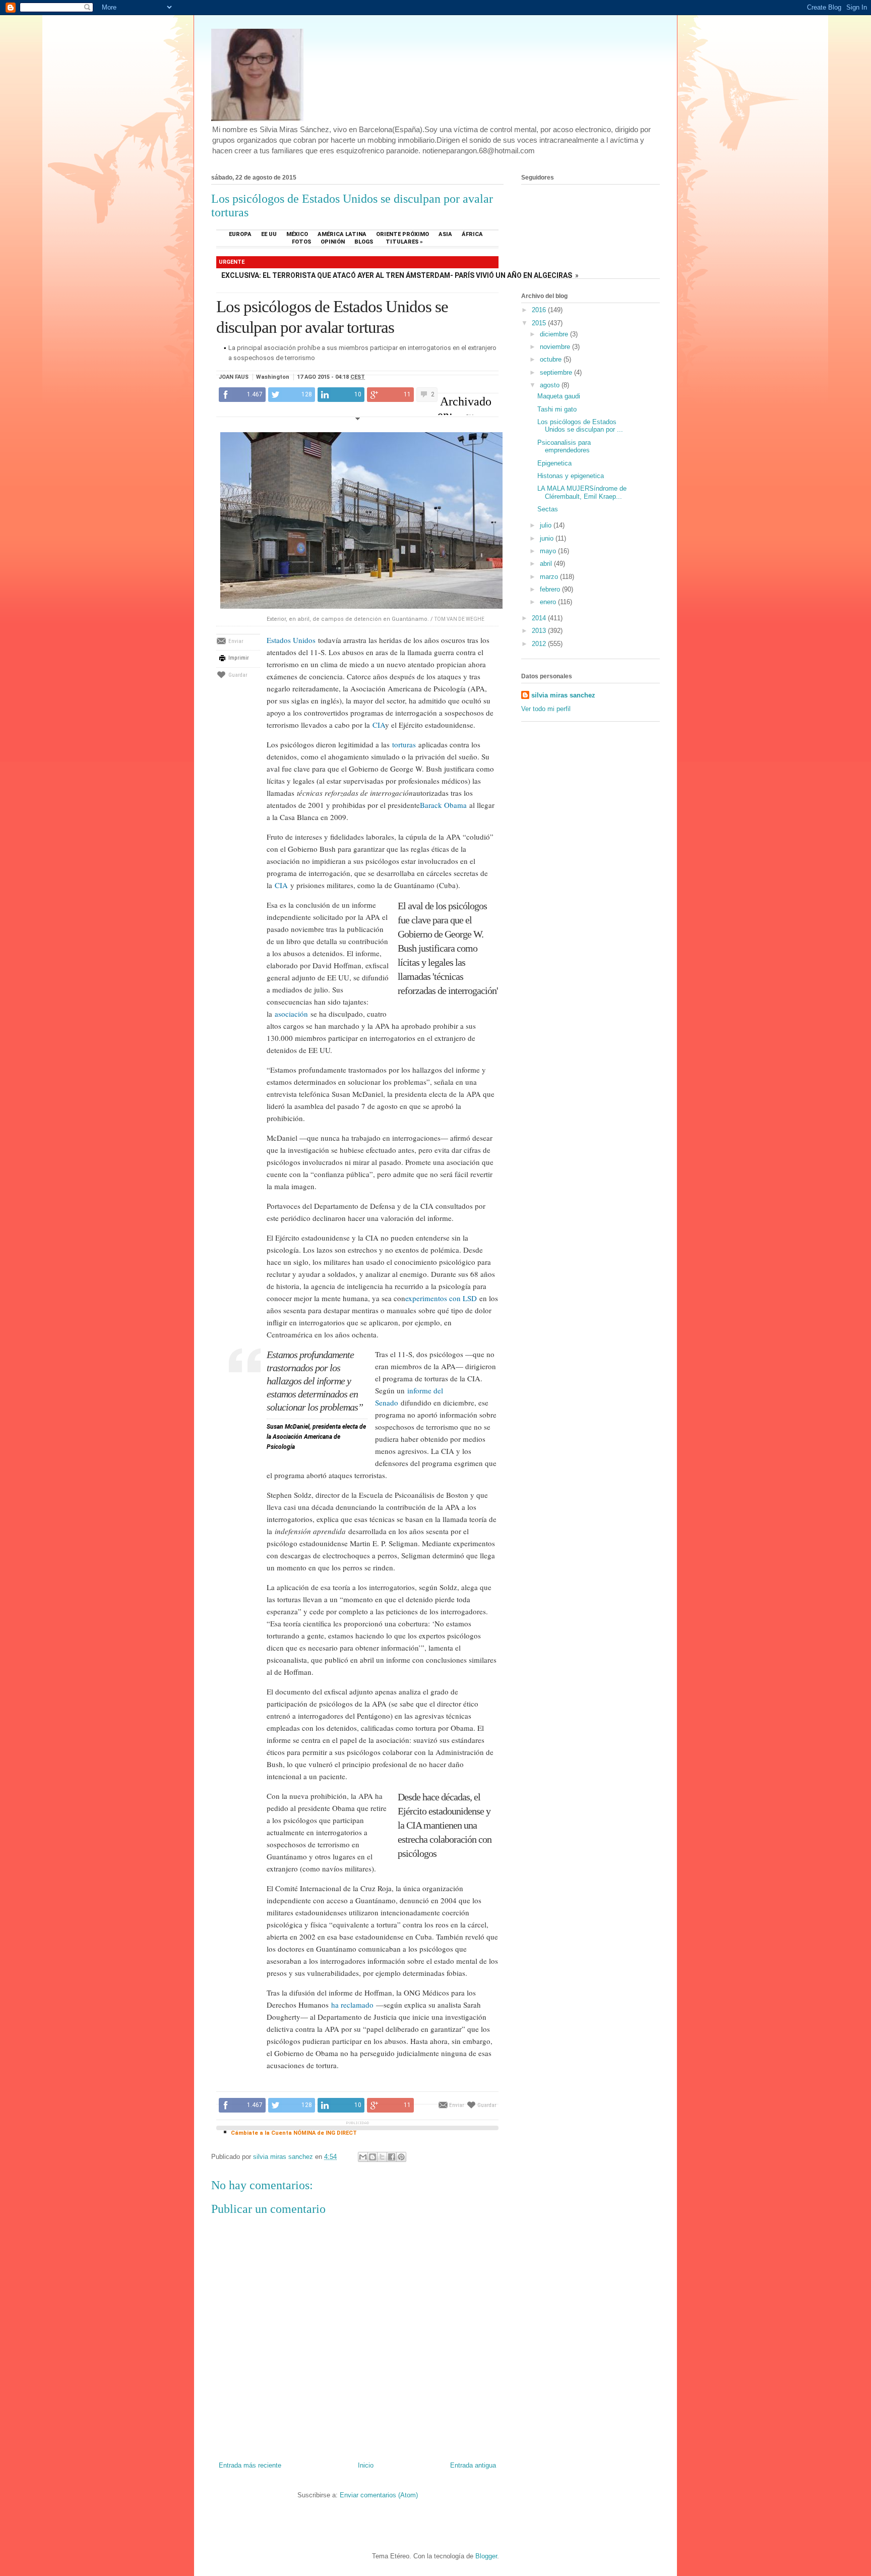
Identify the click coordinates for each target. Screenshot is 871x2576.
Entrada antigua (473, 2465)
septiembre (557, 372)
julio (547, 525)
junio (548, 538)
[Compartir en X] (382, 2157)
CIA (379, 725)
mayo (549, 551)
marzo (550, 577)
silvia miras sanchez (563, 695)
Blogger (486, 2556)
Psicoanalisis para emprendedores (564, 447)
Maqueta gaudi (559, 396)
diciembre (555, 334)
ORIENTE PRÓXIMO (402, 234)
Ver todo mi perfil (546, 709)
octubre (552, 359)
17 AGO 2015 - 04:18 (331, 377)
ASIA (445, 234)
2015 (540, 323)
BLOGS (364, 242)
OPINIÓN (333, 242)
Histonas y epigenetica (571, 476)
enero (549, 602)
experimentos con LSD (441, 1298)
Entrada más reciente (250, 2465)
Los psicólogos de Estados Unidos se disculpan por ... (580, 426)
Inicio (366, 2465)
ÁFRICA (472, 234)
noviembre (556, 347)
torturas (404, 744)
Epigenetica (554, 463)
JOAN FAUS (234, 377)
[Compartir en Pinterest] (401, 2157)
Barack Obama (443, 805)
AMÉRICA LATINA (342, 234)
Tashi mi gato (557, 409)
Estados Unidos (291, 640)
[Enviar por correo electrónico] (363, 2157)
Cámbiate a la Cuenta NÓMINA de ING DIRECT (294, 2133)
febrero (551, 589)
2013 (540, 631)
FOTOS (301, 242)
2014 (540, 618)
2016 (540, 310)
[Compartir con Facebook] (392, 2157)
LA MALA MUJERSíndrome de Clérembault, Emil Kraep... (582, 492)
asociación (291, 1014)
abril (547, 564)
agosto (551, 385)
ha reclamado (352, 2005)
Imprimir (239, 658)
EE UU (269, 234)
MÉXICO (297, 234)
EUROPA (240, 234)
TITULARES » (404, 242)
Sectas (548, 509)
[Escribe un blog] (372, 2157)
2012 (540, 644)
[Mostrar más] (357, 419)
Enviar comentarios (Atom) (379, 2495)
